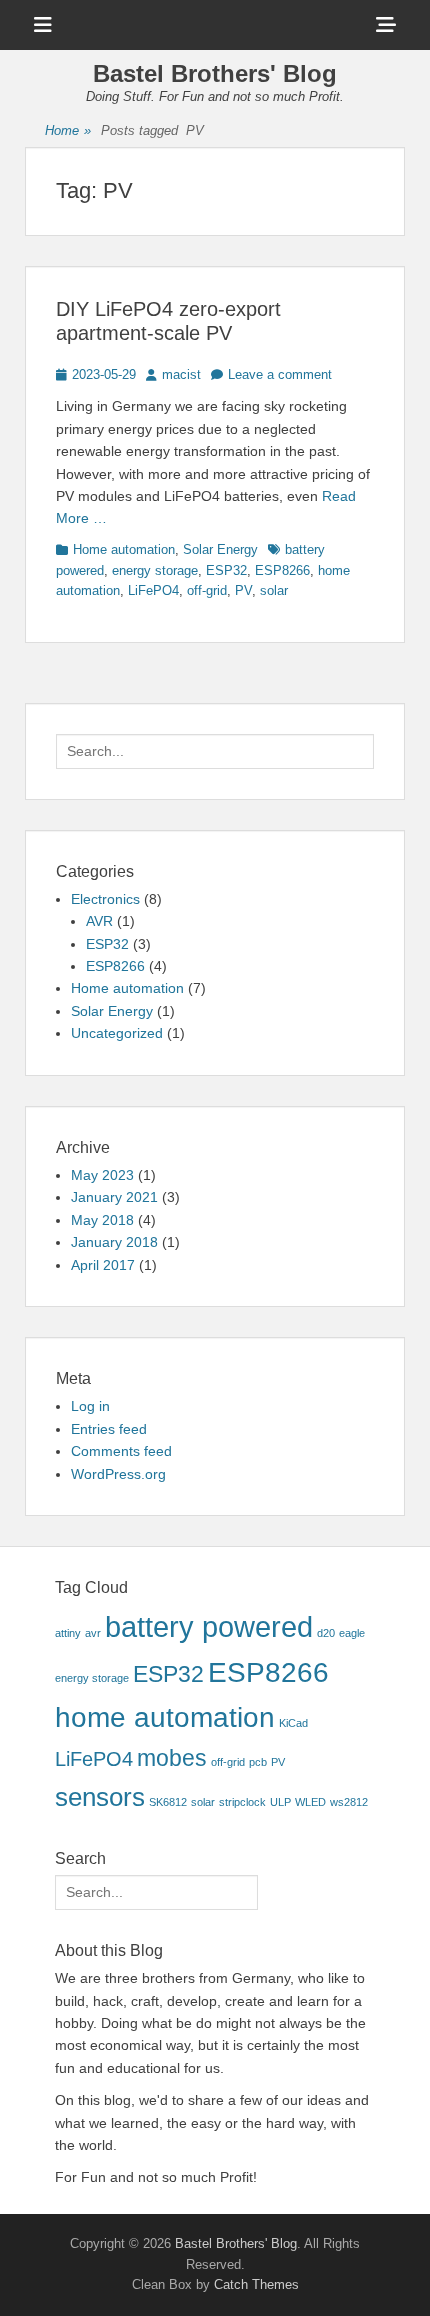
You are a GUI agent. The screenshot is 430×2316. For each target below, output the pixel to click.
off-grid (207, 590)
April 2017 (103, 1265)
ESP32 (226, 570)
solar (274, 590)
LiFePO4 (153, 590)
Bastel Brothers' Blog (215, 73)
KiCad (293, 1723)
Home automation (124, 549)
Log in (90, 1406)
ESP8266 (282, 570)
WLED (310, 1802)
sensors (100, 1797)
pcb (258, 1762)
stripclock (242, 1802)
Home (68, 130)
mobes (172, 1758)
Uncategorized (117, 1033)
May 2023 (102, 1175)
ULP (280, 1802)
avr (93, 1633)
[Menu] (43, 25)
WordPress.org (118, 1474)
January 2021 (114, 1197)
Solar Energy (220, 549)
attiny (68, 1633)
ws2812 (349, 1802)
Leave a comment (280, 374)
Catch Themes (256, 2284)
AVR (99, 921)
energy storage (155, 570)
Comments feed (121, 1451)
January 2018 (114, 1242)
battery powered (209, 1626)
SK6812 (168, 1802)
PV (243, 590)
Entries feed (109, 1429)
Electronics (105, 899)
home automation (165, 1717)
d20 (326, 1633)
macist (181, 374)
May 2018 (102, 1220)
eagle (352, 1633)
